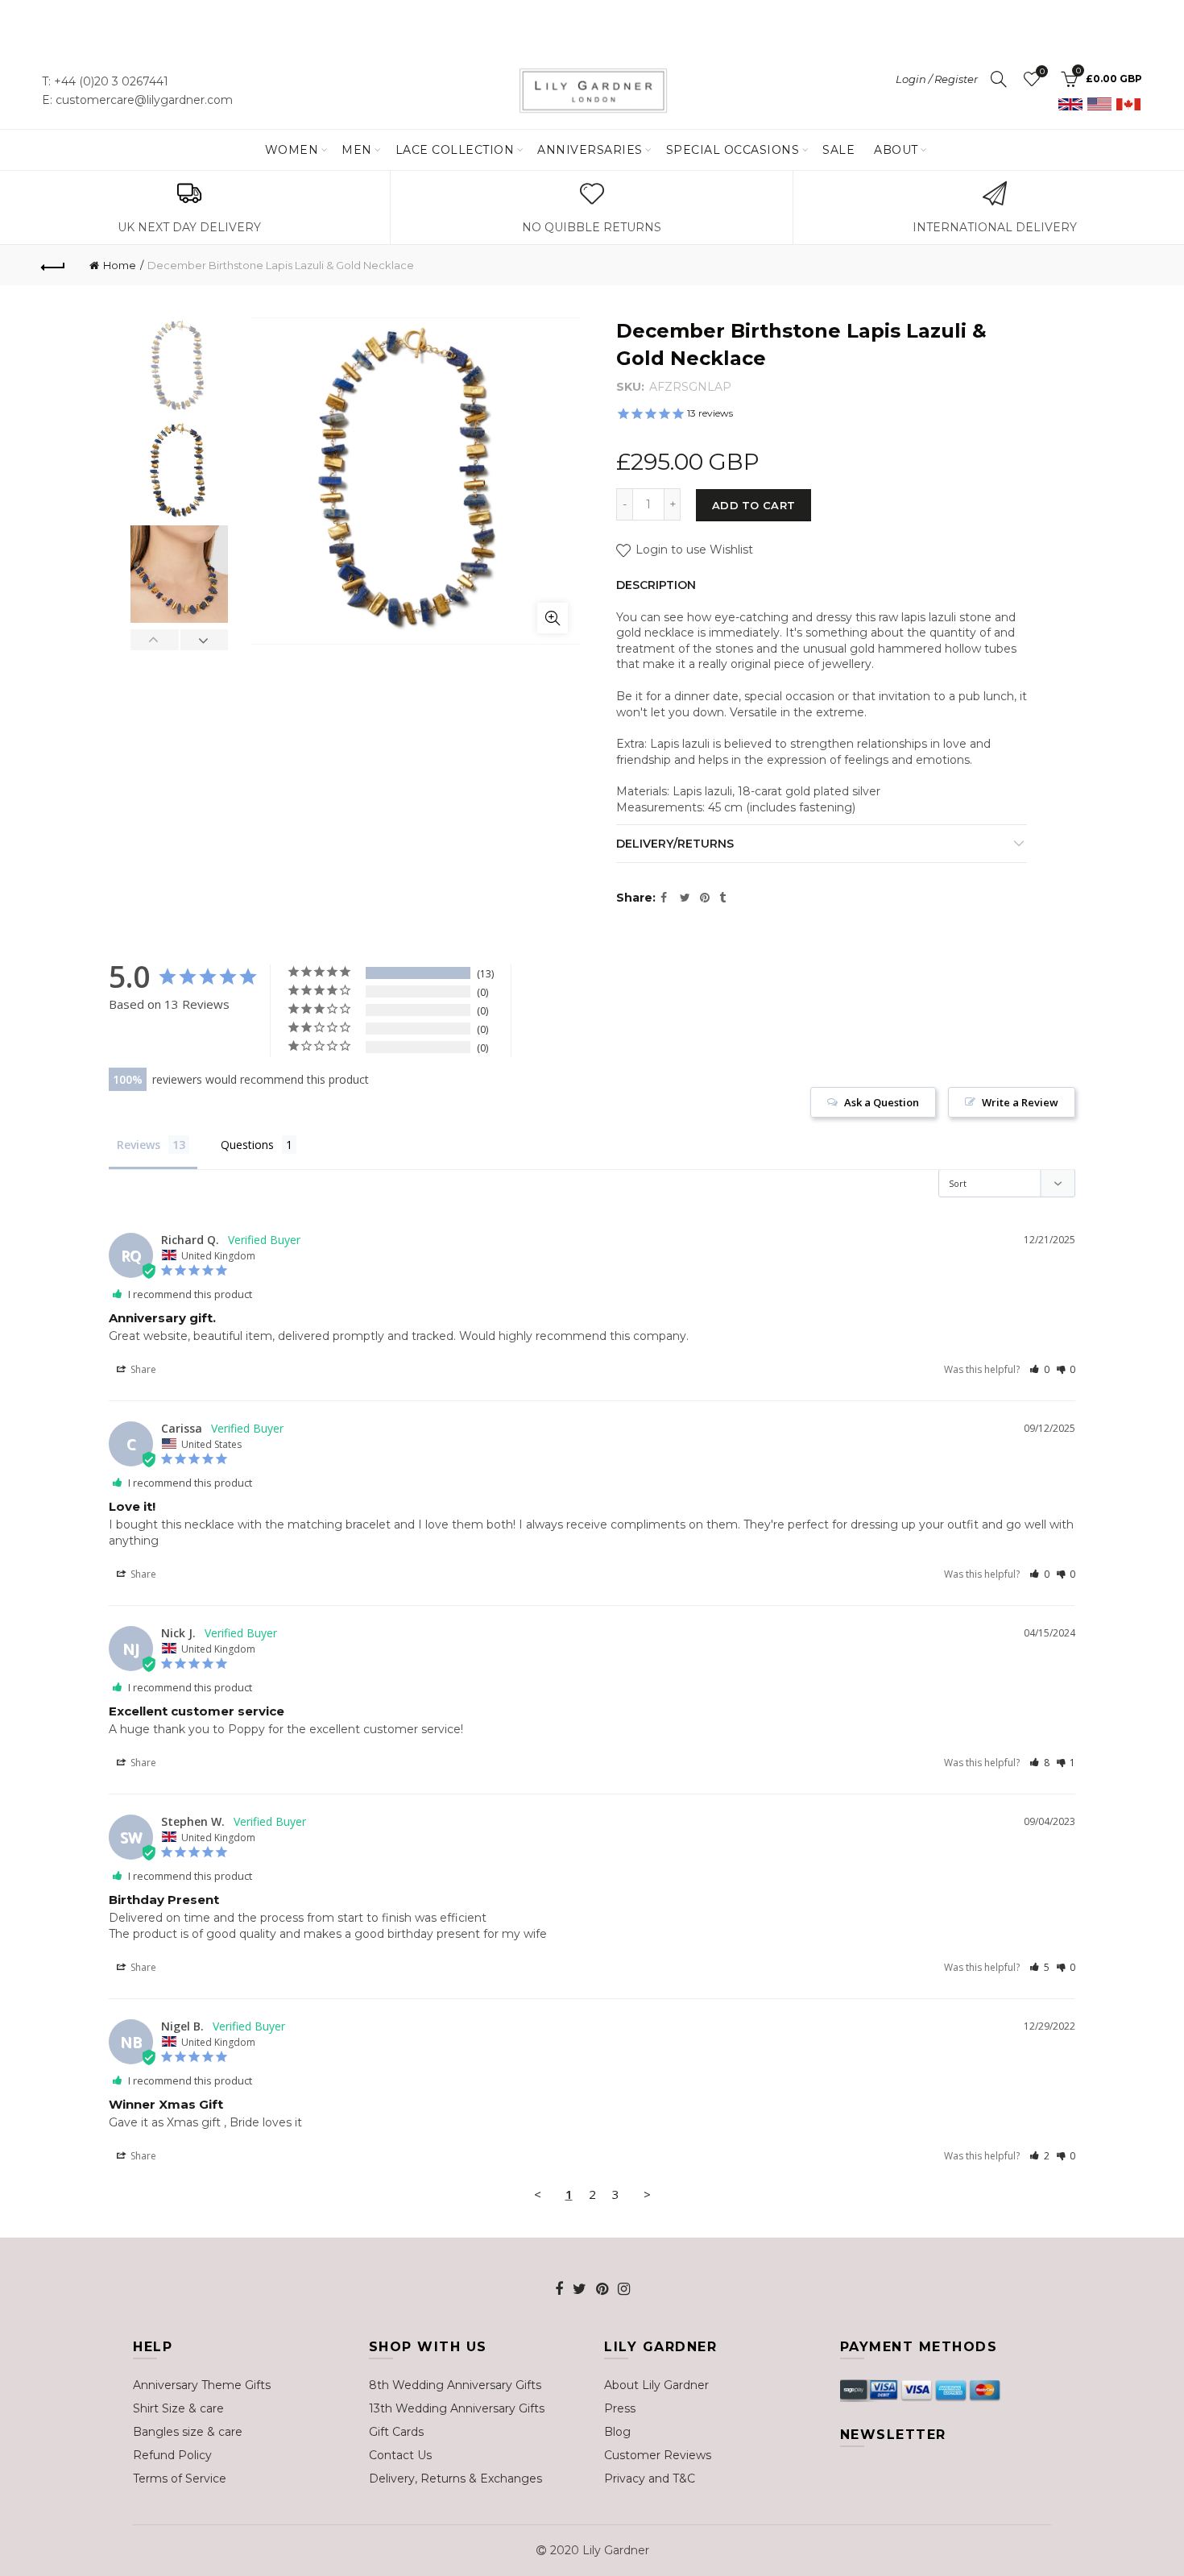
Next (204, 640)
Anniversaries (590, 150)
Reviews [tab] (139, 1145)
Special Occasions (733, 150)
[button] (1039, 1369)
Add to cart (753, 505)
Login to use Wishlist (693, 550)
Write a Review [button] (1020, 1102)
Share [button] (142, 1369)
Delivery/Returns (675, 844)
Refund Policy (172, 2455)
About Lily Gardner (656, 2385)
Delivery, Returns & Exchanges (455, 2479)
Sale (838, 150)
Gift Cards (396, 2432)
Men (357, 150)
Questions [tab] (247, 1145)
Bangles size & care (188, 2432)
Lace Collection (455, 150)
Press (620, 2408)
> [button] (647, 2194)
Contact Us (400, 2455)
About (896, 150)
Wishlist (1042, 72)
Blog (617, 2432)
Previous (155, 640)
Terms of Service (180, 2479)
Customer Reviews (658, 2455)
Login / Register (937, 79)
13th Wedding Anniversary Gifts (457, 2408)
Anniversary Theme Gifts (202, 2385)
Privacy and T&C (650, 2479)
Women (292, 150)
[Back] (54, 265)
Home (120, 265)
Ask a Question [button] (882, 1102)
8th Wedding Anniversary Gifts (455, 2385)
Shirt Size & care (178, 2408)
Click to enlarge (553, 618)
